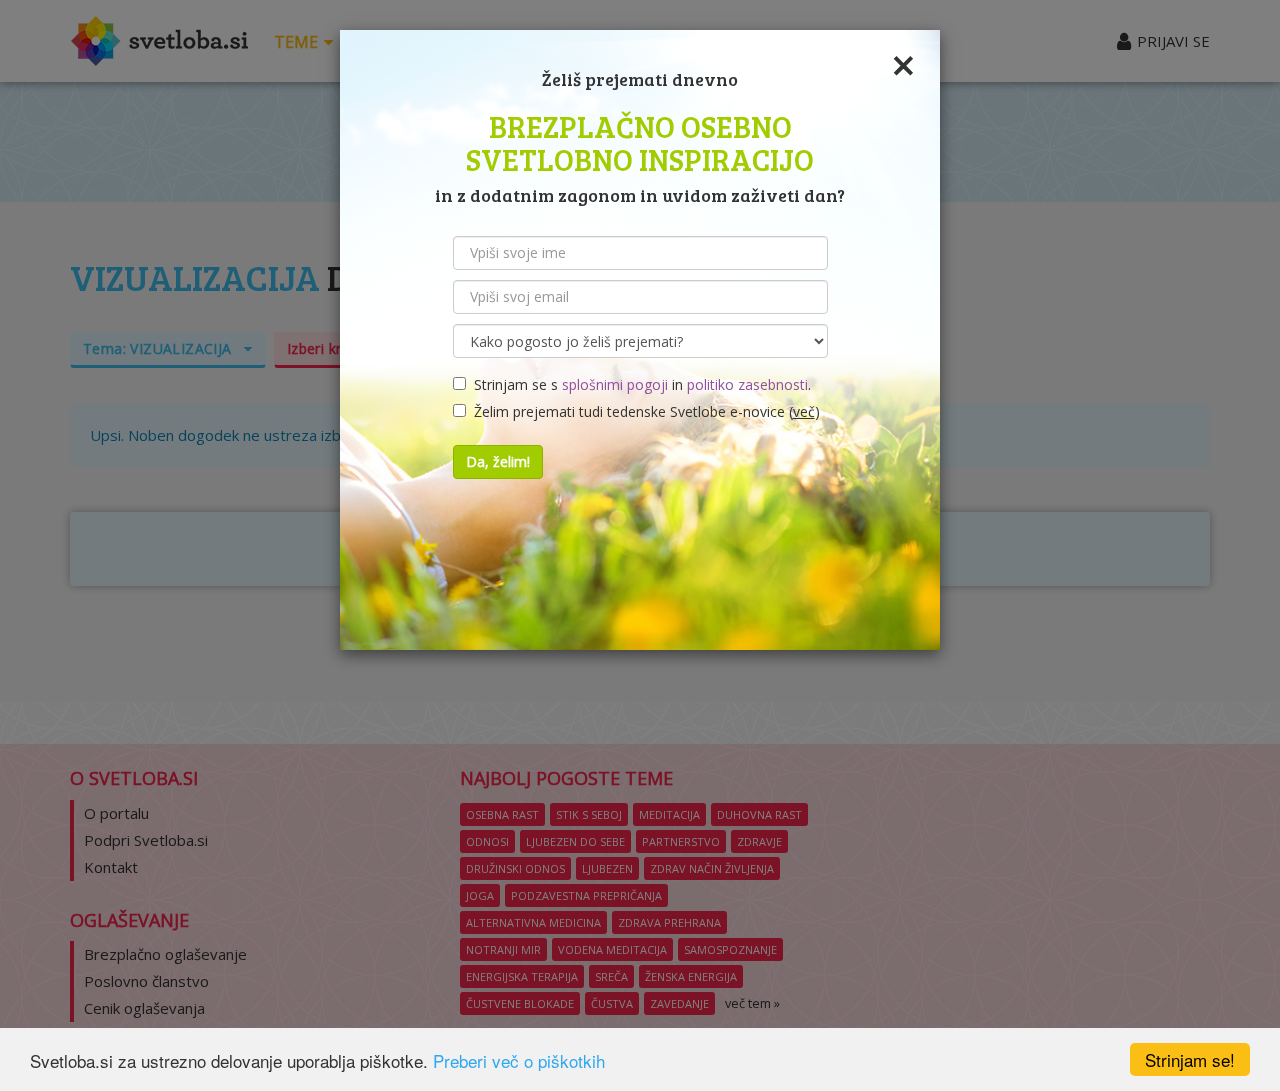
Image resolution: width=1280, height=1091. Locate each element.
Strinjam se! (1190, 1059)
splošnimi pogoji (615, 384)
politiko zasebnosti (747, 384)
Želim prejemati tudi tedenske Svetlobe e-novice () (643, 411)
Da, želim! (498, 461)
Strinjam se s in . (638, 384)
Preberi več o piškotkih (519, 1060)
